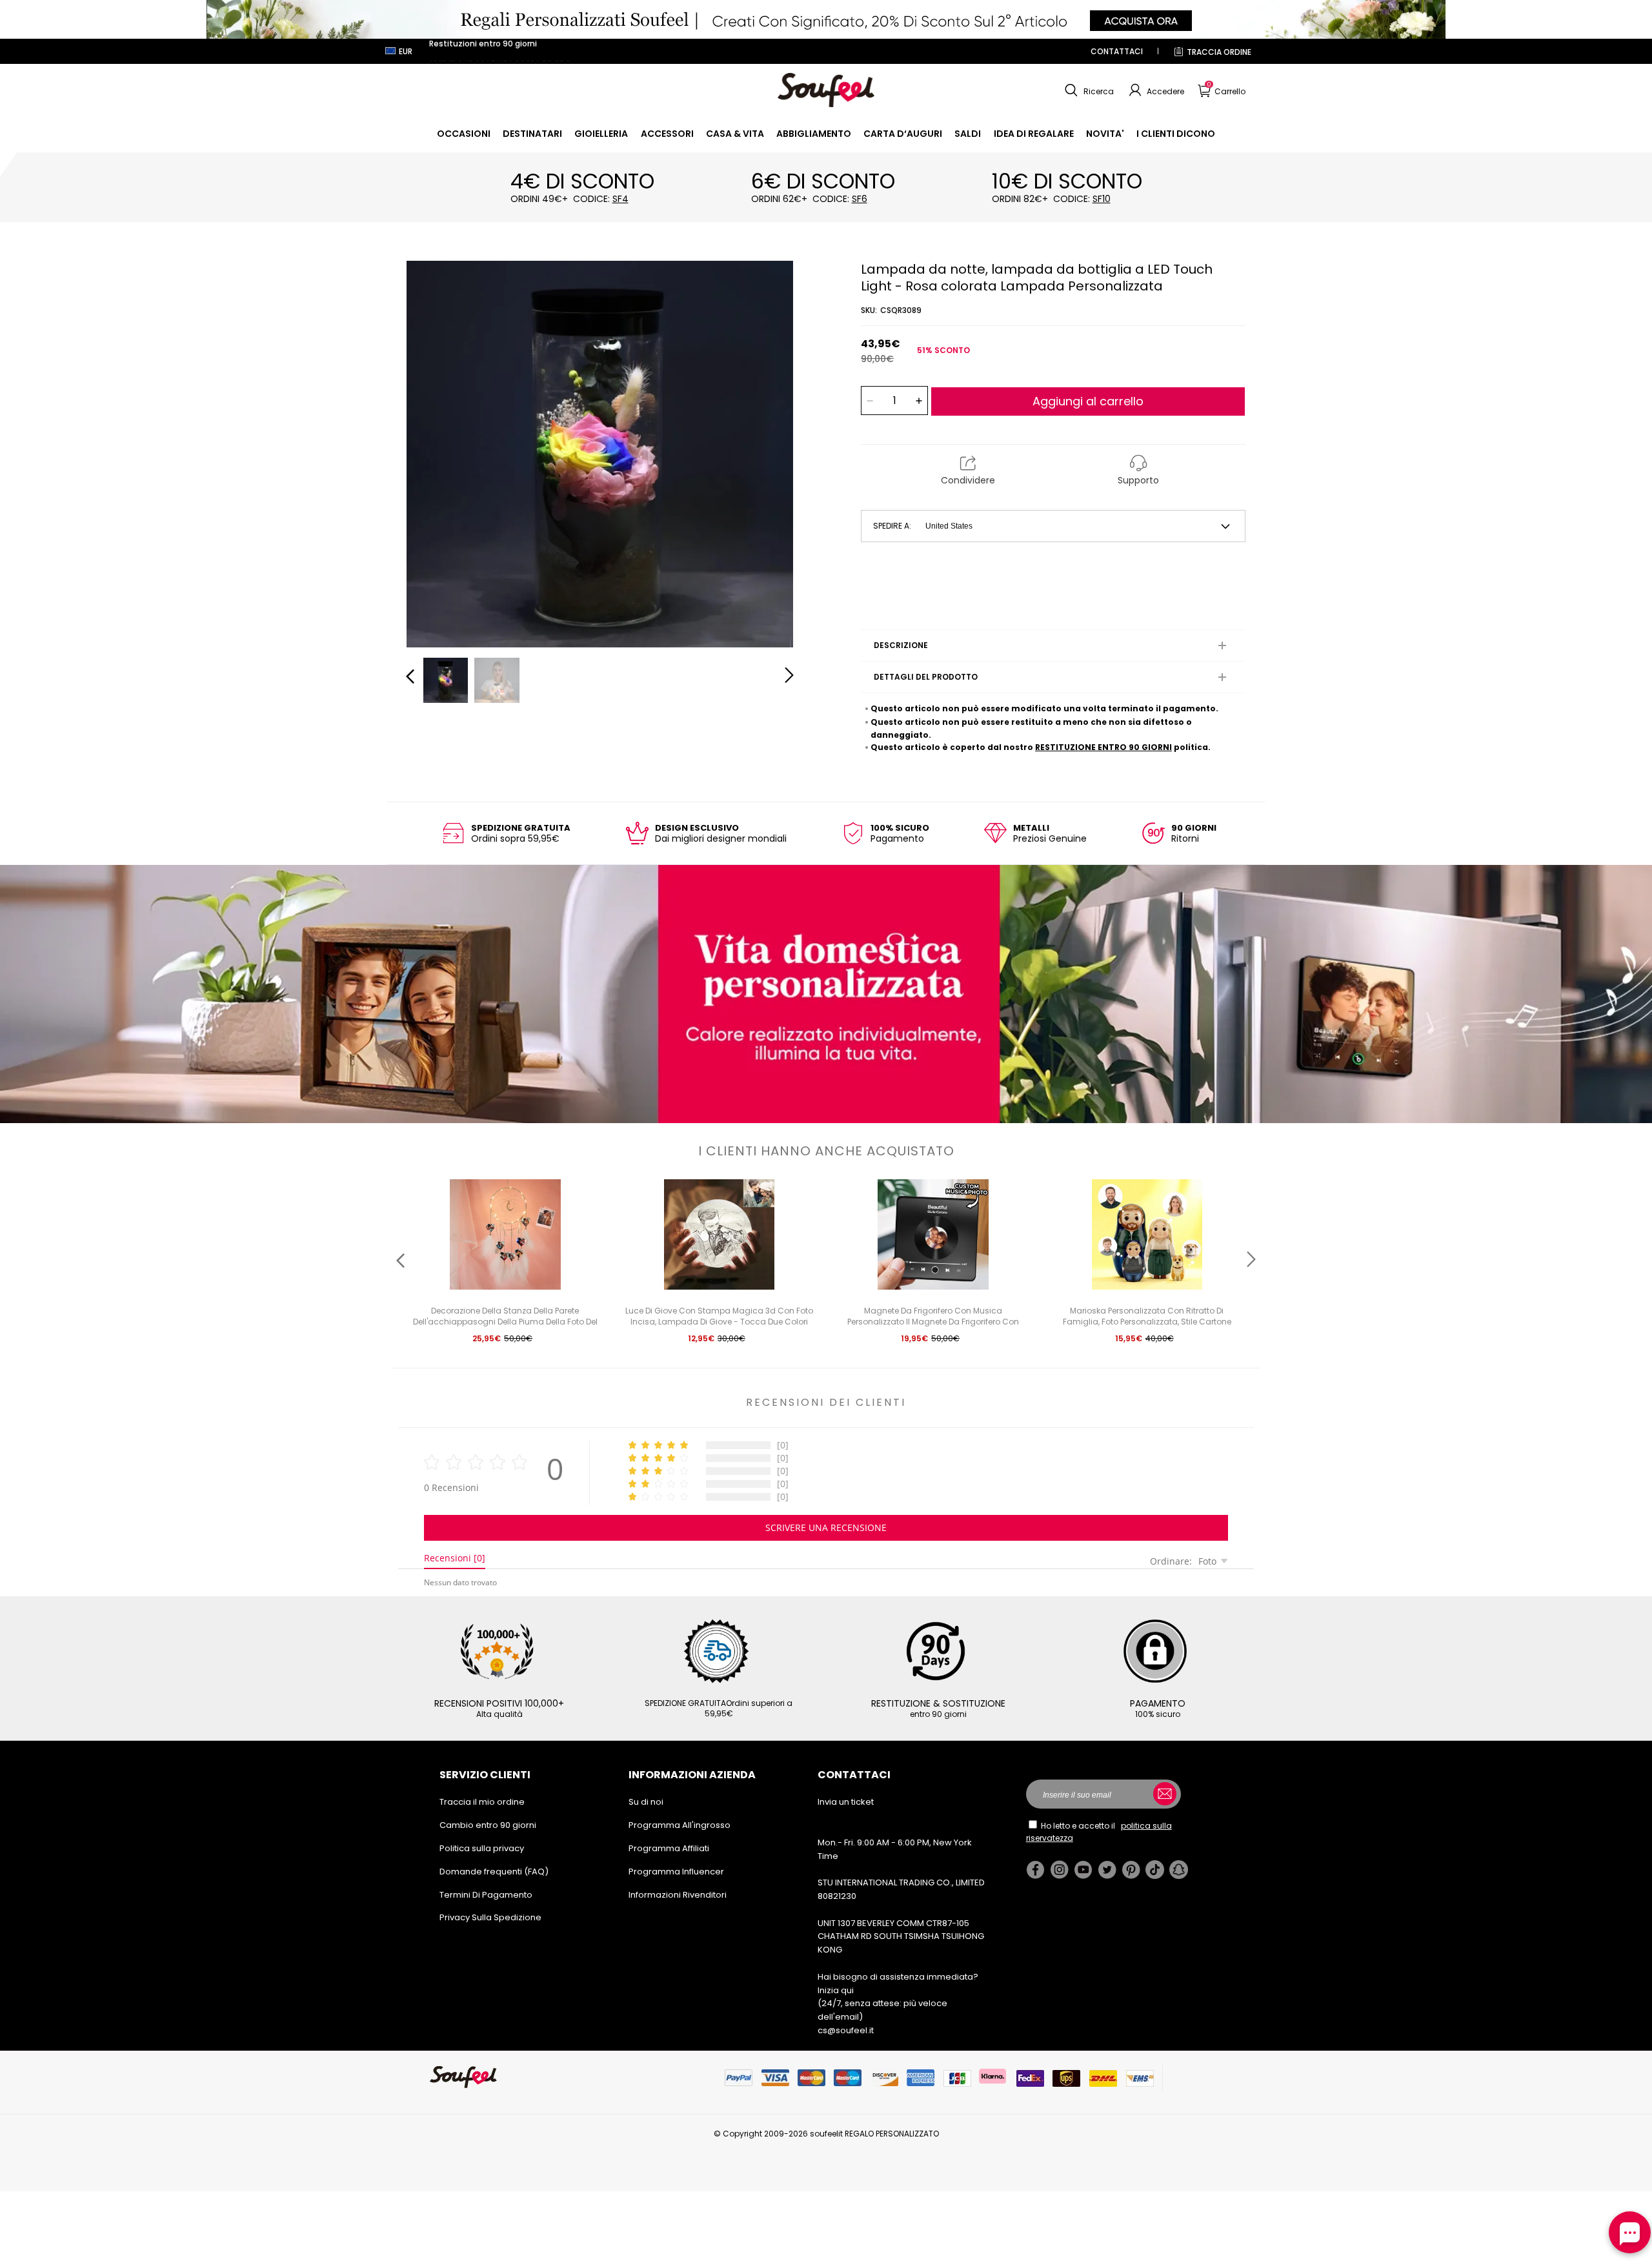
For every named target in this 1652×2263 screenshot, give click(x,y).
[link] (464, 134)
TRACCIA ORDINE (1219, 52)
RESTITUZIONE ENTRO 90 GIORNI (1103, 747)
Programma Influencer (676, 1872)
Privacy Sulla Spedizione (490, 1917)
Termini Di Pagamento (486, 1895)
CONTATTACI (1117, 51)
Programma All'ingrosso (680, 1825)
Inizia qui (836, 1990)
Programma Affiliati (669, 1848)
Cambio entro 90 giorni (488, 1825)
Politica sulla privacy (482, 1848)
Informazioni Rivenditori (678, 1895)
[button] (1088, 90)
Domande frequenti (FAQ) (494, 1872)
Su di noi (646, 1802)
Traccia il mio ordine (482, 1802)
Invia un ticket (846, 1802)
